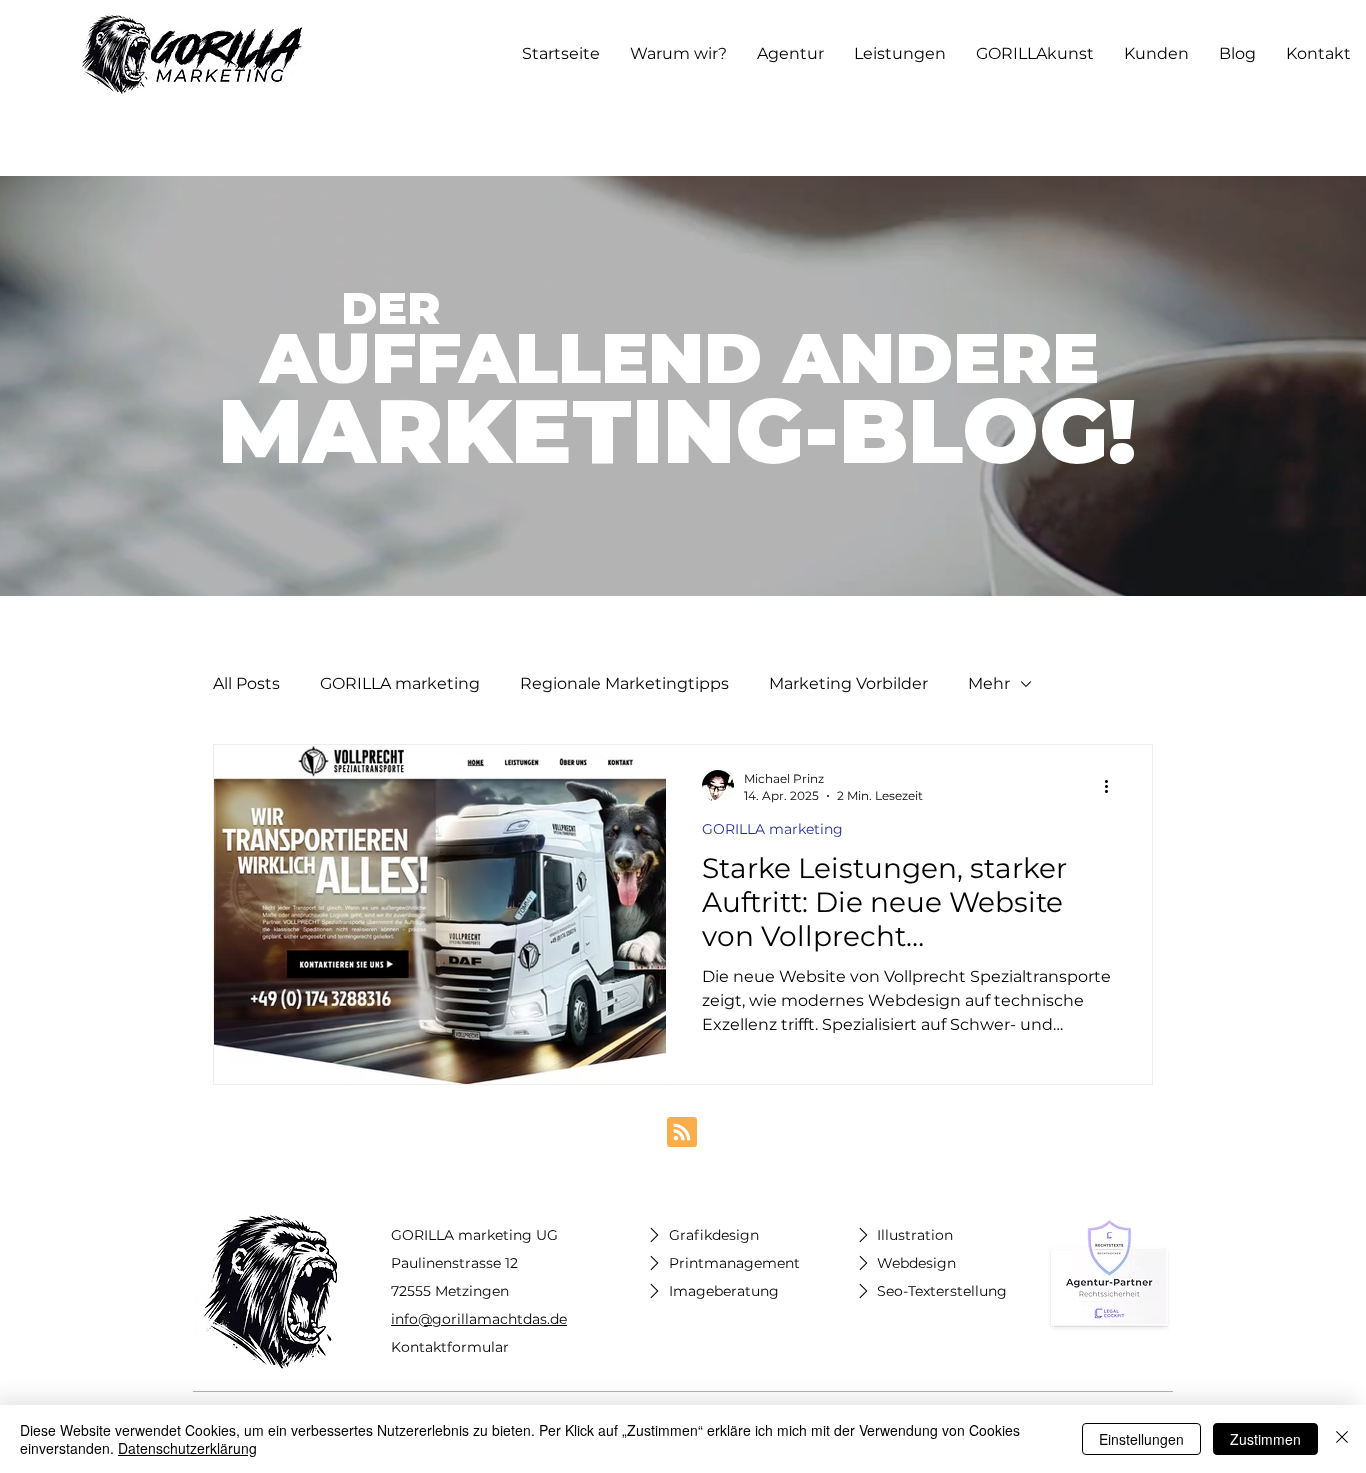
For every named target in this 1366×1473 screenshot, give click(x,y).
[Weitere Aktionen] (1113, 786)
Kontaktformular (450, 1347)
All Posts (246, 683)
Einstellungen (1141, 1439)
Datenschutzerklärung (187, 1448)
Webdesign (916, 1263)
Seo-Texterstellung (942, 1291)
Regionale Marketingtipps (624, 683)
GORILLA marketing (400, 683)
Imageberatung (724, 1291)
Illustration (915, 1235)
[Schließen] (1342, 1439)
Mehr (989, 683)
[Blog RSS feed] (682, 1133)
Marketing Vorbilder (848, 683)
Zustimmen (1265, 1439)
